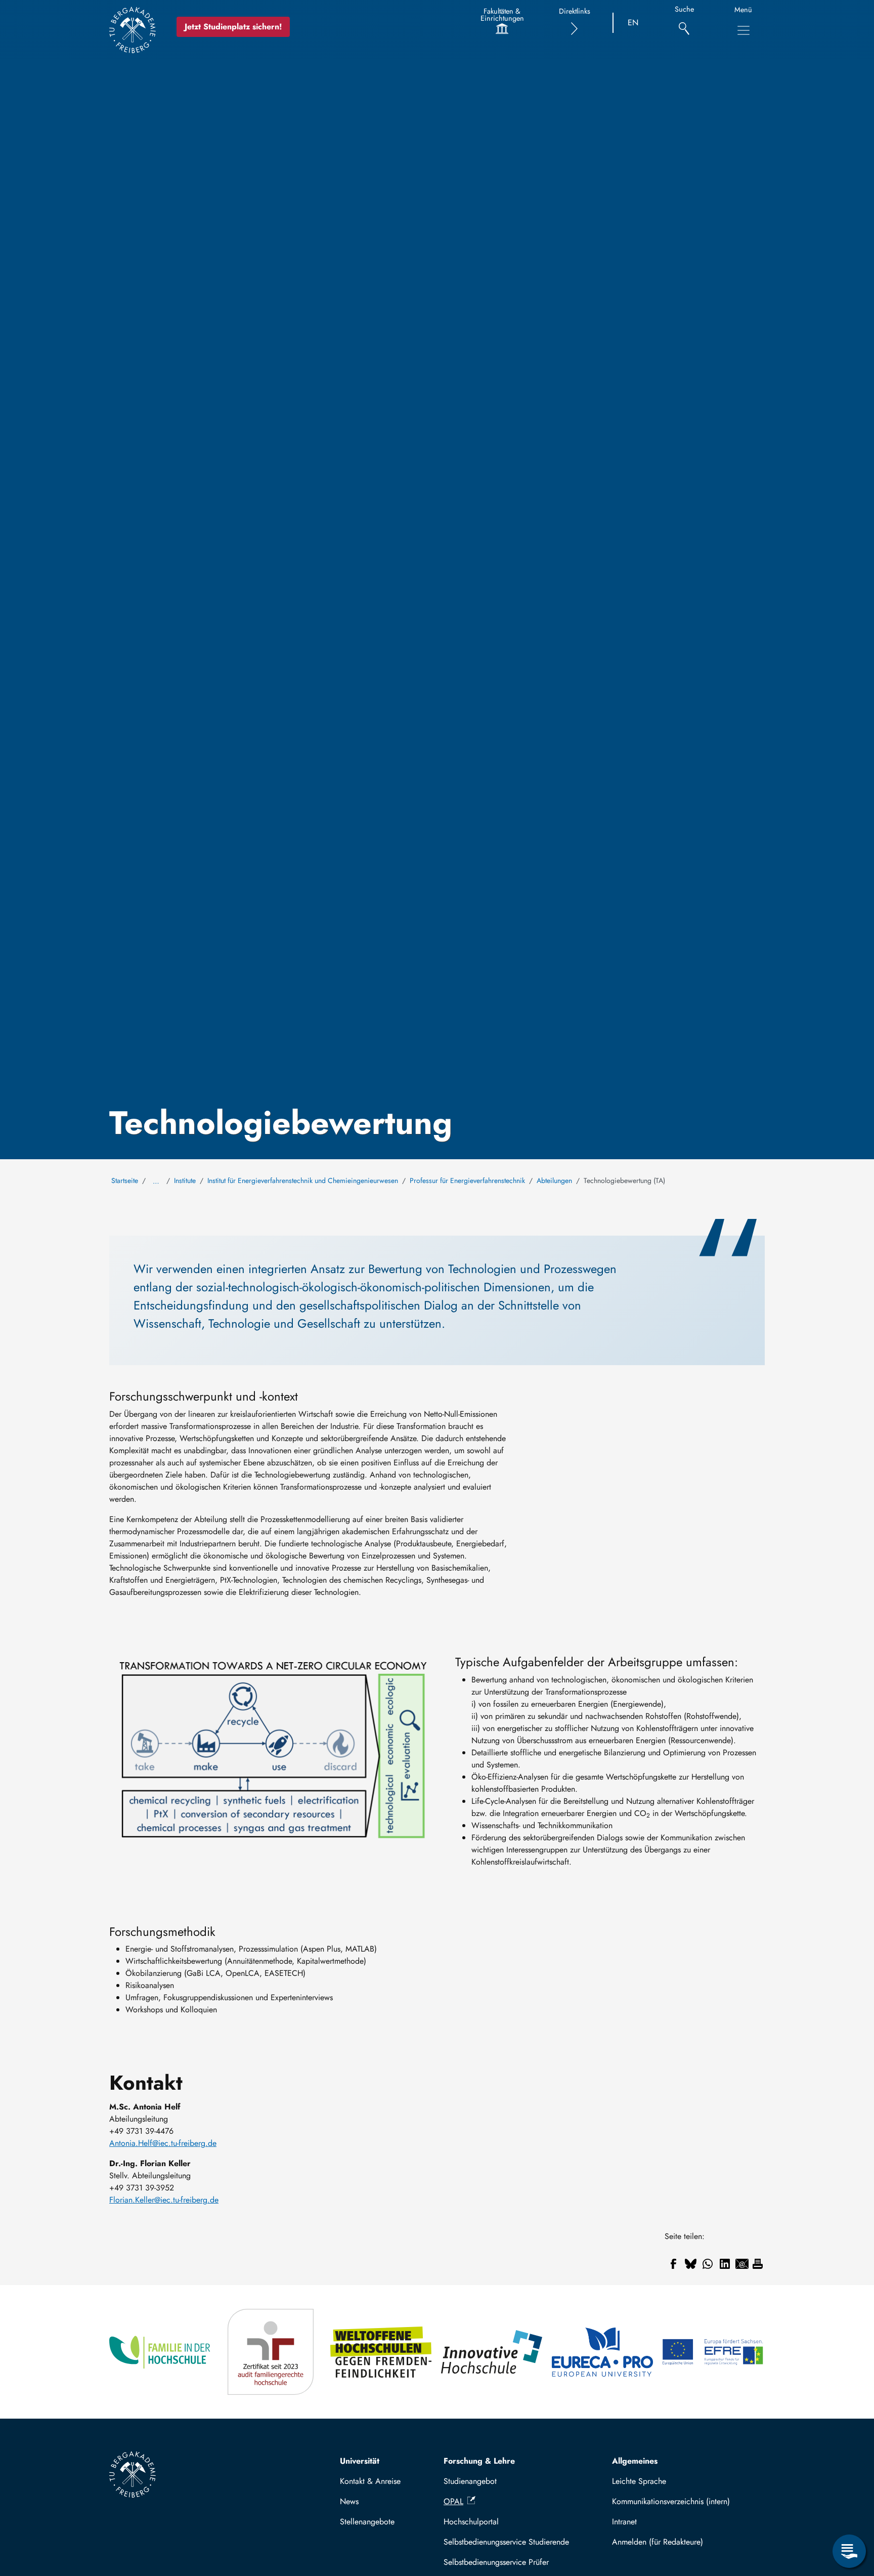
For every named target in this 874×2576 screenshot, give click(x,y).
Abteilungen (554, 1180)
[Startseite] (133, 30)
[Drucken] (758, 2264)
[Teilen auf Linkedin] (725, 2264)
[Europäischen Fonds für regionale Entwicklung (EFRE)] (713, 2352)
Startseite (125, 1180)
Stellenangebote (367, 2522)
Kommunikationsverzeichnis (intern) (671, 2501)
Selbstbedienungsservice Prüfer (496, 2562)
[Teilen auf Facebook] (673, 2264)
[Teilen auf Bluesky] (690, 2264)
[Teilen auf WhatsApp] (708, 2264)
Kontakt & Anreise (370, 2481)
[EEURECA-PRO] (603, 2352)
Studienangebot (470, 2481)
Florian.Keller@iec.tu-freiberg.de (164, 2200)
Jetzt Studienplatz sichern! (233, 27)
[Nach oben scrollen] (849, 2510)
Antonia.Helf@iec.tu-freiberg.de (163, 2143)
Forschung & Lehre (479, 2461)
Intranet (624, 2522)
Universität (360, 2461)
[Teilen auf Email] (742, 2264)
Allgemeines (635, 2461)
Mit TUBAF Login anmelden (684, 2542)
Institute (185, 1180)
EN (633, 23)
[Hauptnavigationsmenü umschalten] (744, 30)
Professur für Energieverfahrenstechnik (467, 1180)
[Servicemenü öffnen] (849, 2551)
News (349, 2501)
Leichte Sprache (639, 2481)
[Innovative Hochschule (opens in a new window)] (492, 2352)
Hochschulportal (471, 2522)
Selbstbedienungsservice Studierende (506, 2542)
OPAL (453, 2501)
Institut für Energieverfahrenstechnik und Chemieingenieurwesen (303, 1180)
